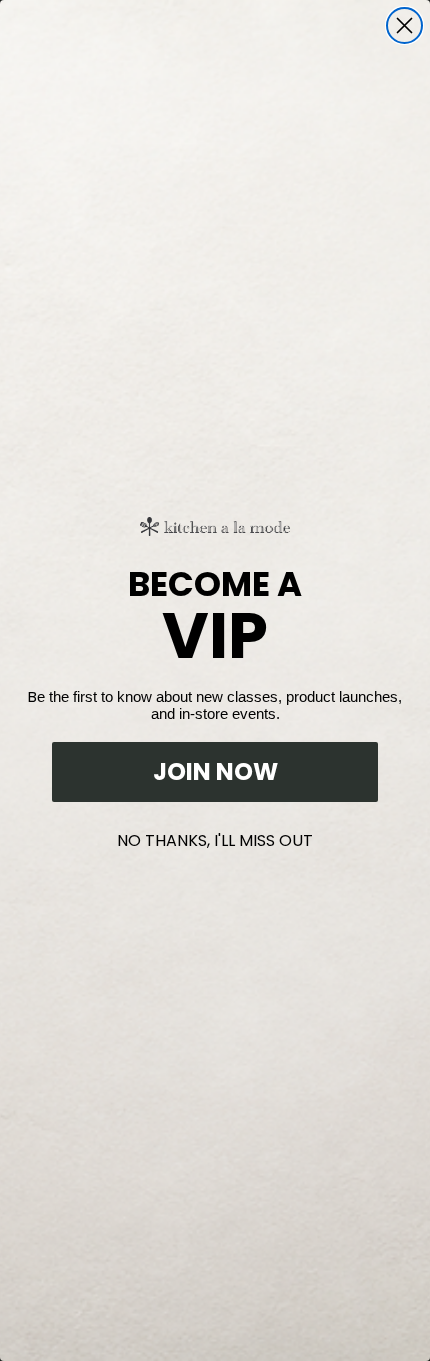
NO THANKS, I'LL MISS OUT (215, 836)
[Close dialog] (404, 25)
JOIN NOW (215, 771)
